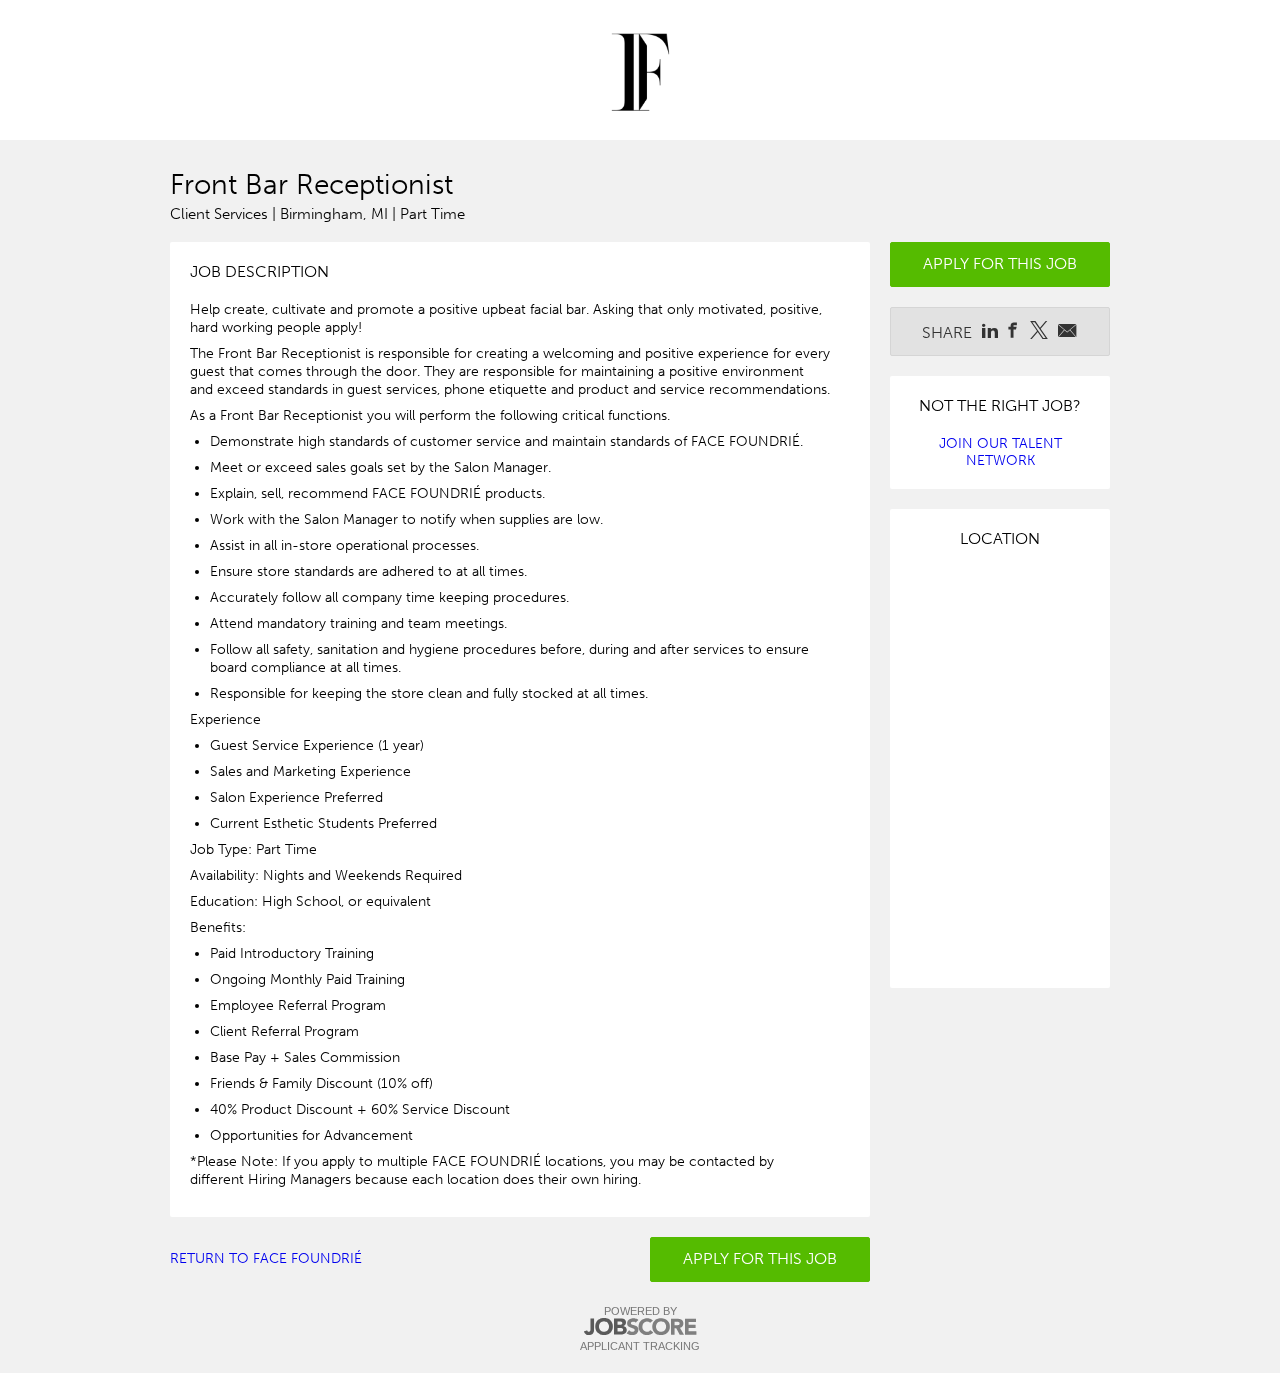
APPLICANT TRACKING (640, 1346)
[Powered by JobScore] (640, 1327)
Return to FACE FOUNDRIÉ (266, 1258)
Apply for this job (760, 1258)
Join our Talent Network (1000, 452)
